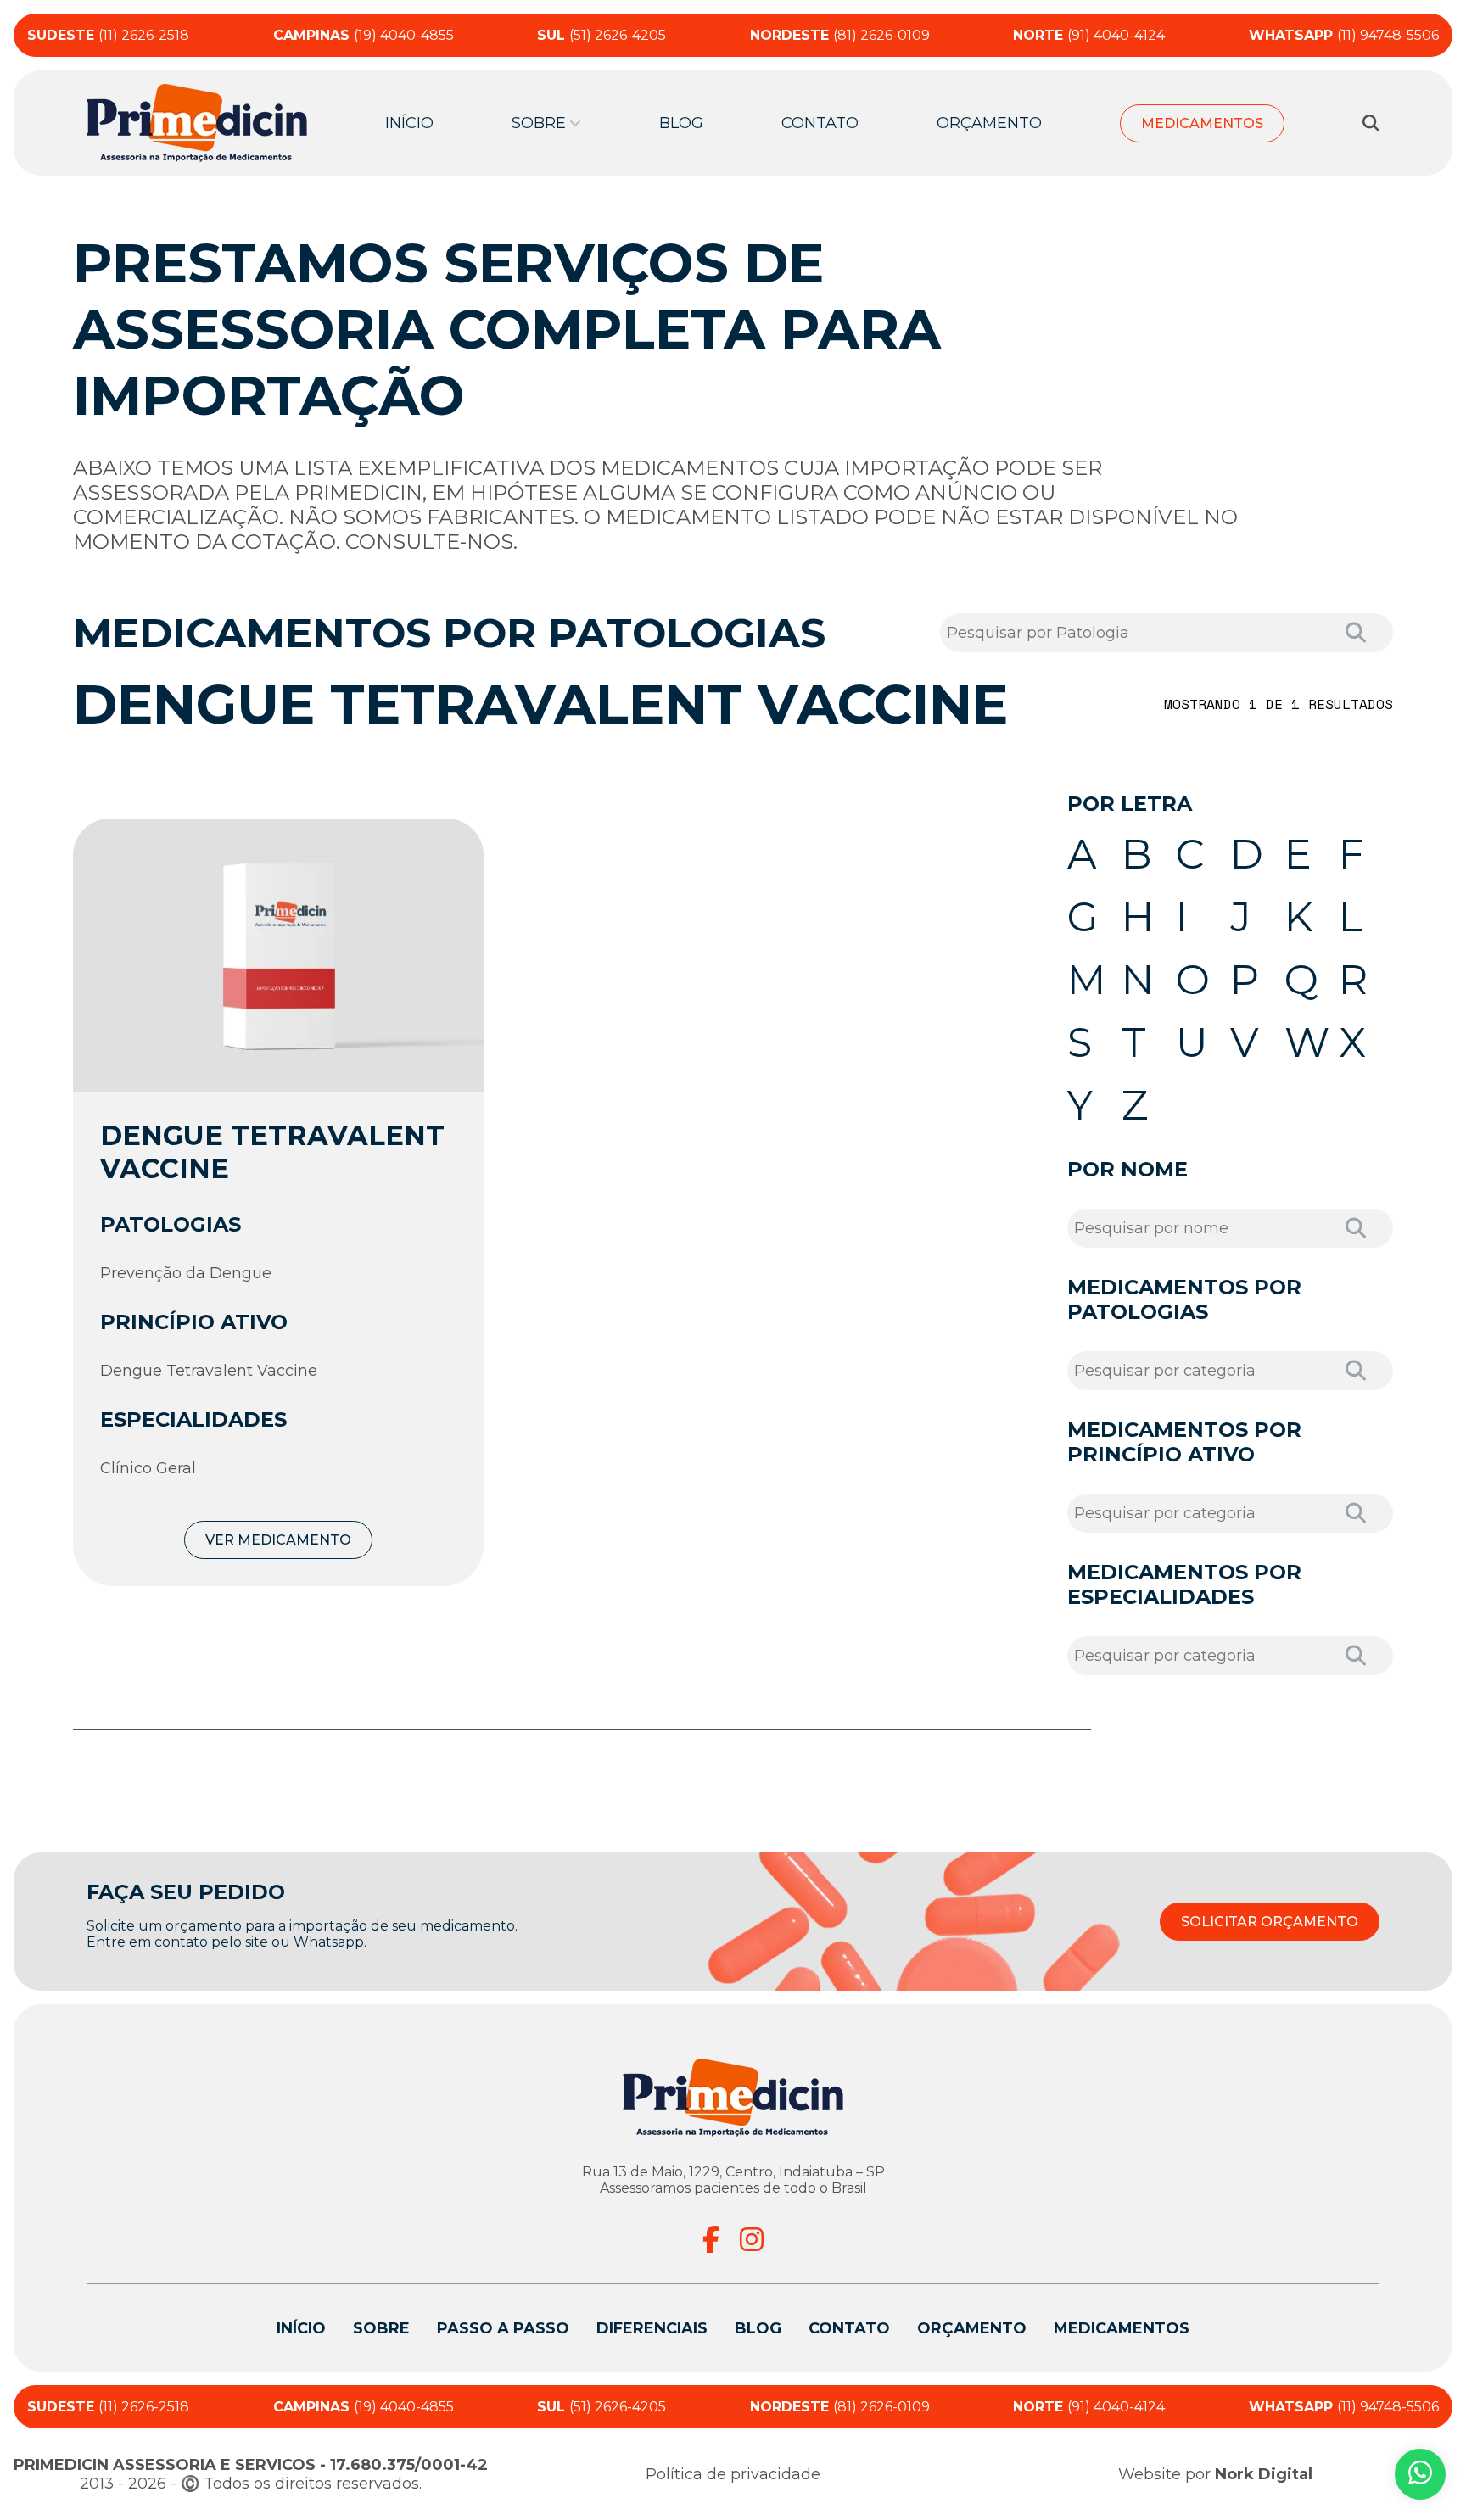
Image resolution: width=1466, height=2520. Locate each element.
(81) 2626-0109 (840, 35)
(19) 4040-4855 (364, 35)
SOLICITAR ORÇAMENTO (1270, 1922)
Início (409, 123)
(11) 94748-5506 (1344, 35)
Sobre (381, 2328)
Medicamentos (1202, 123)
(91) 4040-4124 (1089, 35)
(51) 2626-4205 (602, 35)
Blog (681, 123)
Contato (820, 123)
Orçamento (989, 123)
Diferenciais (652, 2328)
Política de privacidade (733, 2474)
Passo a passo (503, 2328)
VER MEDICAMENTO (278, 1540)
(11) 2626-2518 (108, 35)
